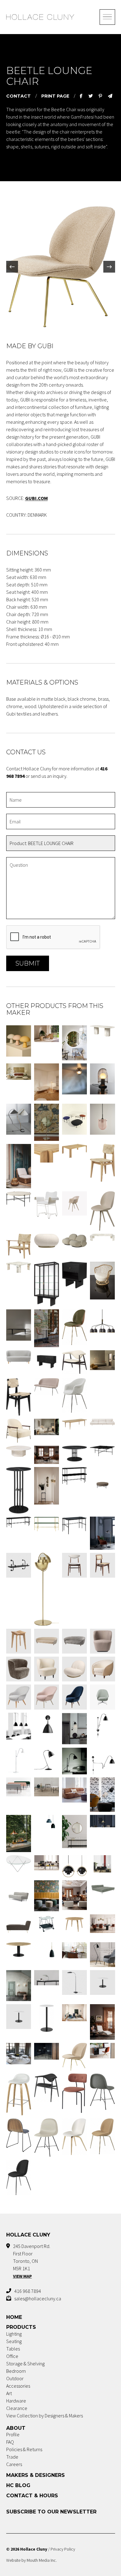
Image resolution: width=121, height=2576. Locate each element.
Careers (14, 2464)
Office (12, 2356)
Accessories (18, 2386)
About (16, 2428)
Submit (28, 963)
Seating (14, 2341)
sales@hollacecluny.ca (38, 2298)
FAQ (10, 2442)
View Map (22, 2276)
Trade (12, 2457)
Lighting (14, 2334)
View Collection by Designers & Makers (45, 2416)
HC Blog (18, 2485)
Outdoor (15, 2378)
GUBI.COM (36, 498)
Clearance (17, 2408)
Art (9, 2393)
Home (14, 2317)
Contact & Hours (32, 2496)
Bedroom (16, 2371)
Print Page (55, 96)
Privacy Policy (63, 2549)
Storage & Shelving (25, 2364)
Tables (13, 2349)
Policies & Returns (24, 2449)
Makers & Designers (36, 2475)
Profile (13, 2434)
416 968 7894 (28, 2291)
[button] (12, 267)
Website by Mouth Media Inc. (31, 2560)
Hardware (16, 2401)
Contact (18, 96)
